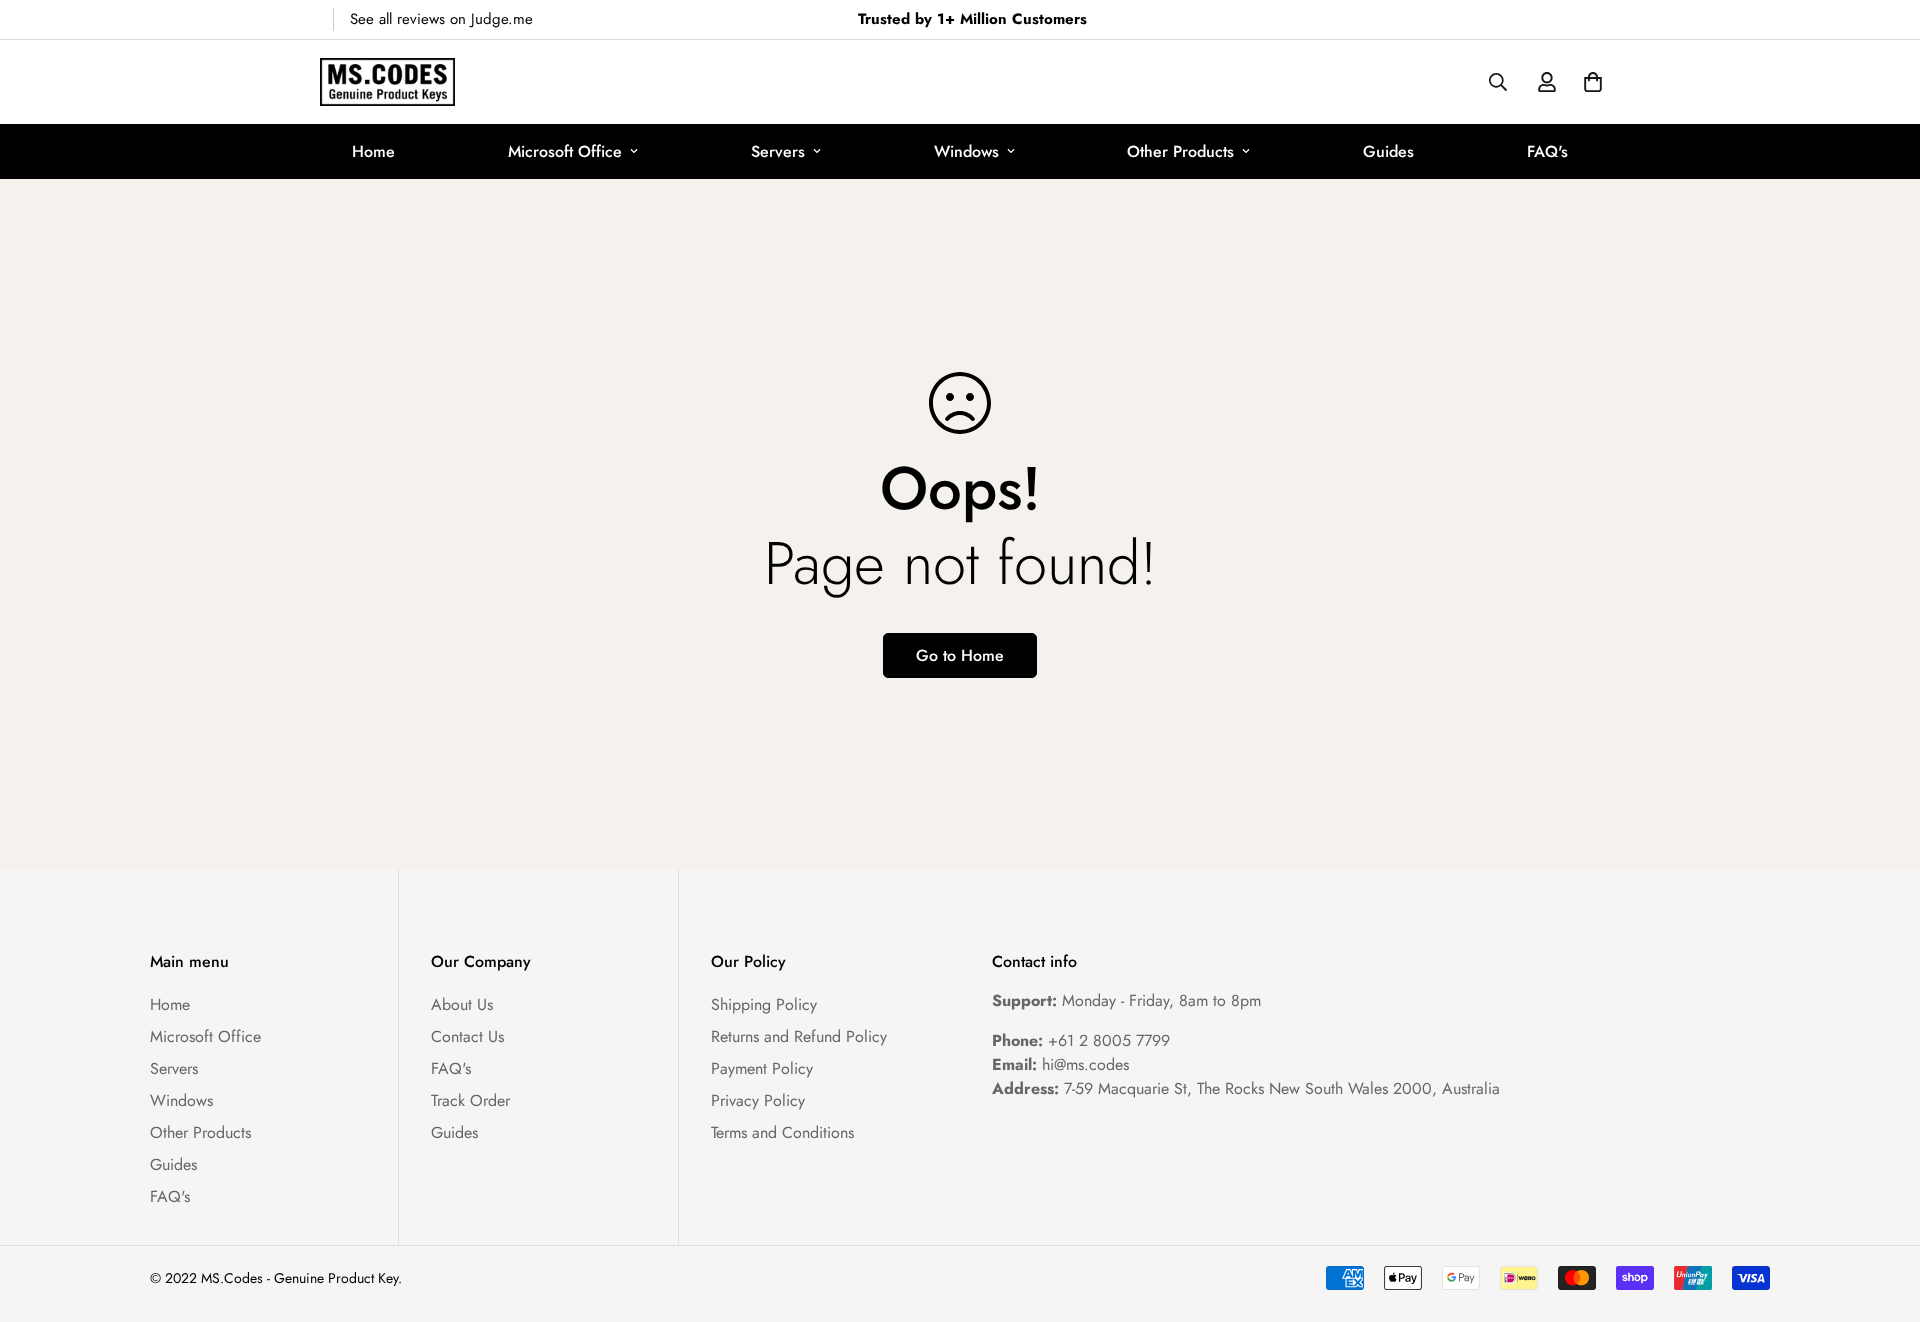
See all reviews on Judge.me (441, 19)
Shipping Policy (764, 1004)
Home (373, 151)
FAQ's (1547, 151)
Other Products (1180, 151)
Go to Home (960, 655)
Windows (966, 151)
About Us (462, 1004)
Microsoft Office (565, 151)
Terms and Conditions (782, 1132)
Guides (1388, 151)
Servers (778, 151)
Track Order (470, 1100)
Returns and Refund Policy (799, 1036)
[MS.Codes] (387, 82)
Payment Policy (762, 1068)
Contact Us (467, 1036)
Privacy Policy (758, 1100)
